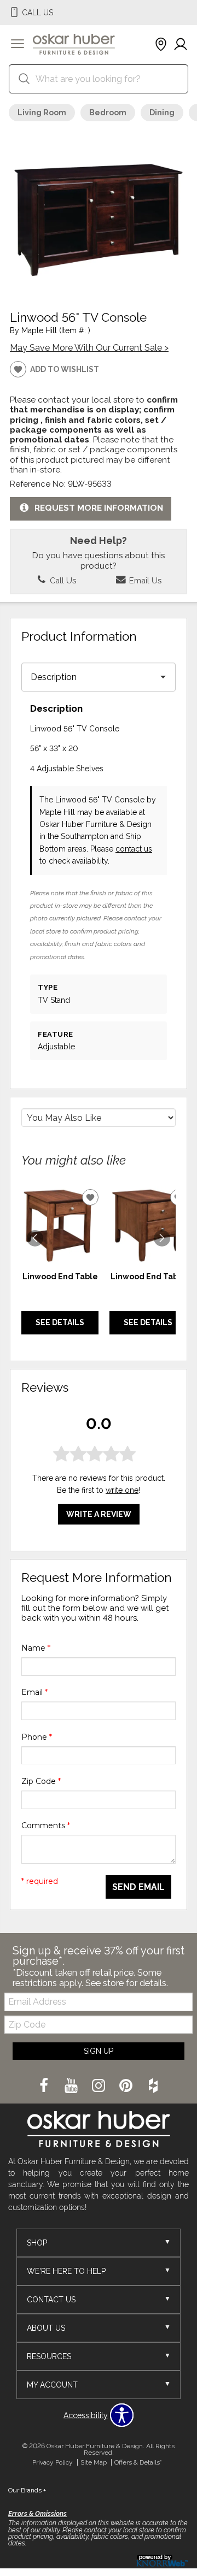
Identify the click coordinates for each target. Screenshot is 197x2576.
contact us (134, 849)
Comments (46, 1825)
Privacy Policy (53, 2462)
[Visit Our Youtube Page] (72, 2087)
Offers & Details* (138, 2462)
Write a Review (99, 1514)
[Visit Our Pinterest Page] (127, 2087)
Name (36, 1648)
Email (34, 1692)
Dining (162, 113)
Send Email (138, 1887)
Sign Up (99, 2051)
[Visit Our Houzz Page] (153, 2087)
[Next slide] (162, 1238)
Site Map (94, 2462)
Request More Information (99, 509)
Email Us (144, 580)
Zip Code (41, 1781)
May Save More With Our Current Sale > (89, 348)
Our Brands (27, 2490)
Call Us (62, 580)
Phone (37, 1737)
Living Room (42, 113)
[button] (18, 45)
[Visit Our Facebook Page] (45, 2087)
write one (122, 1490)
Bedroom (108, 113)
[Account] (181, 45)
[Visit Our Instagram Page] (100, 2087)
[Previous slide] (35, 1238)
